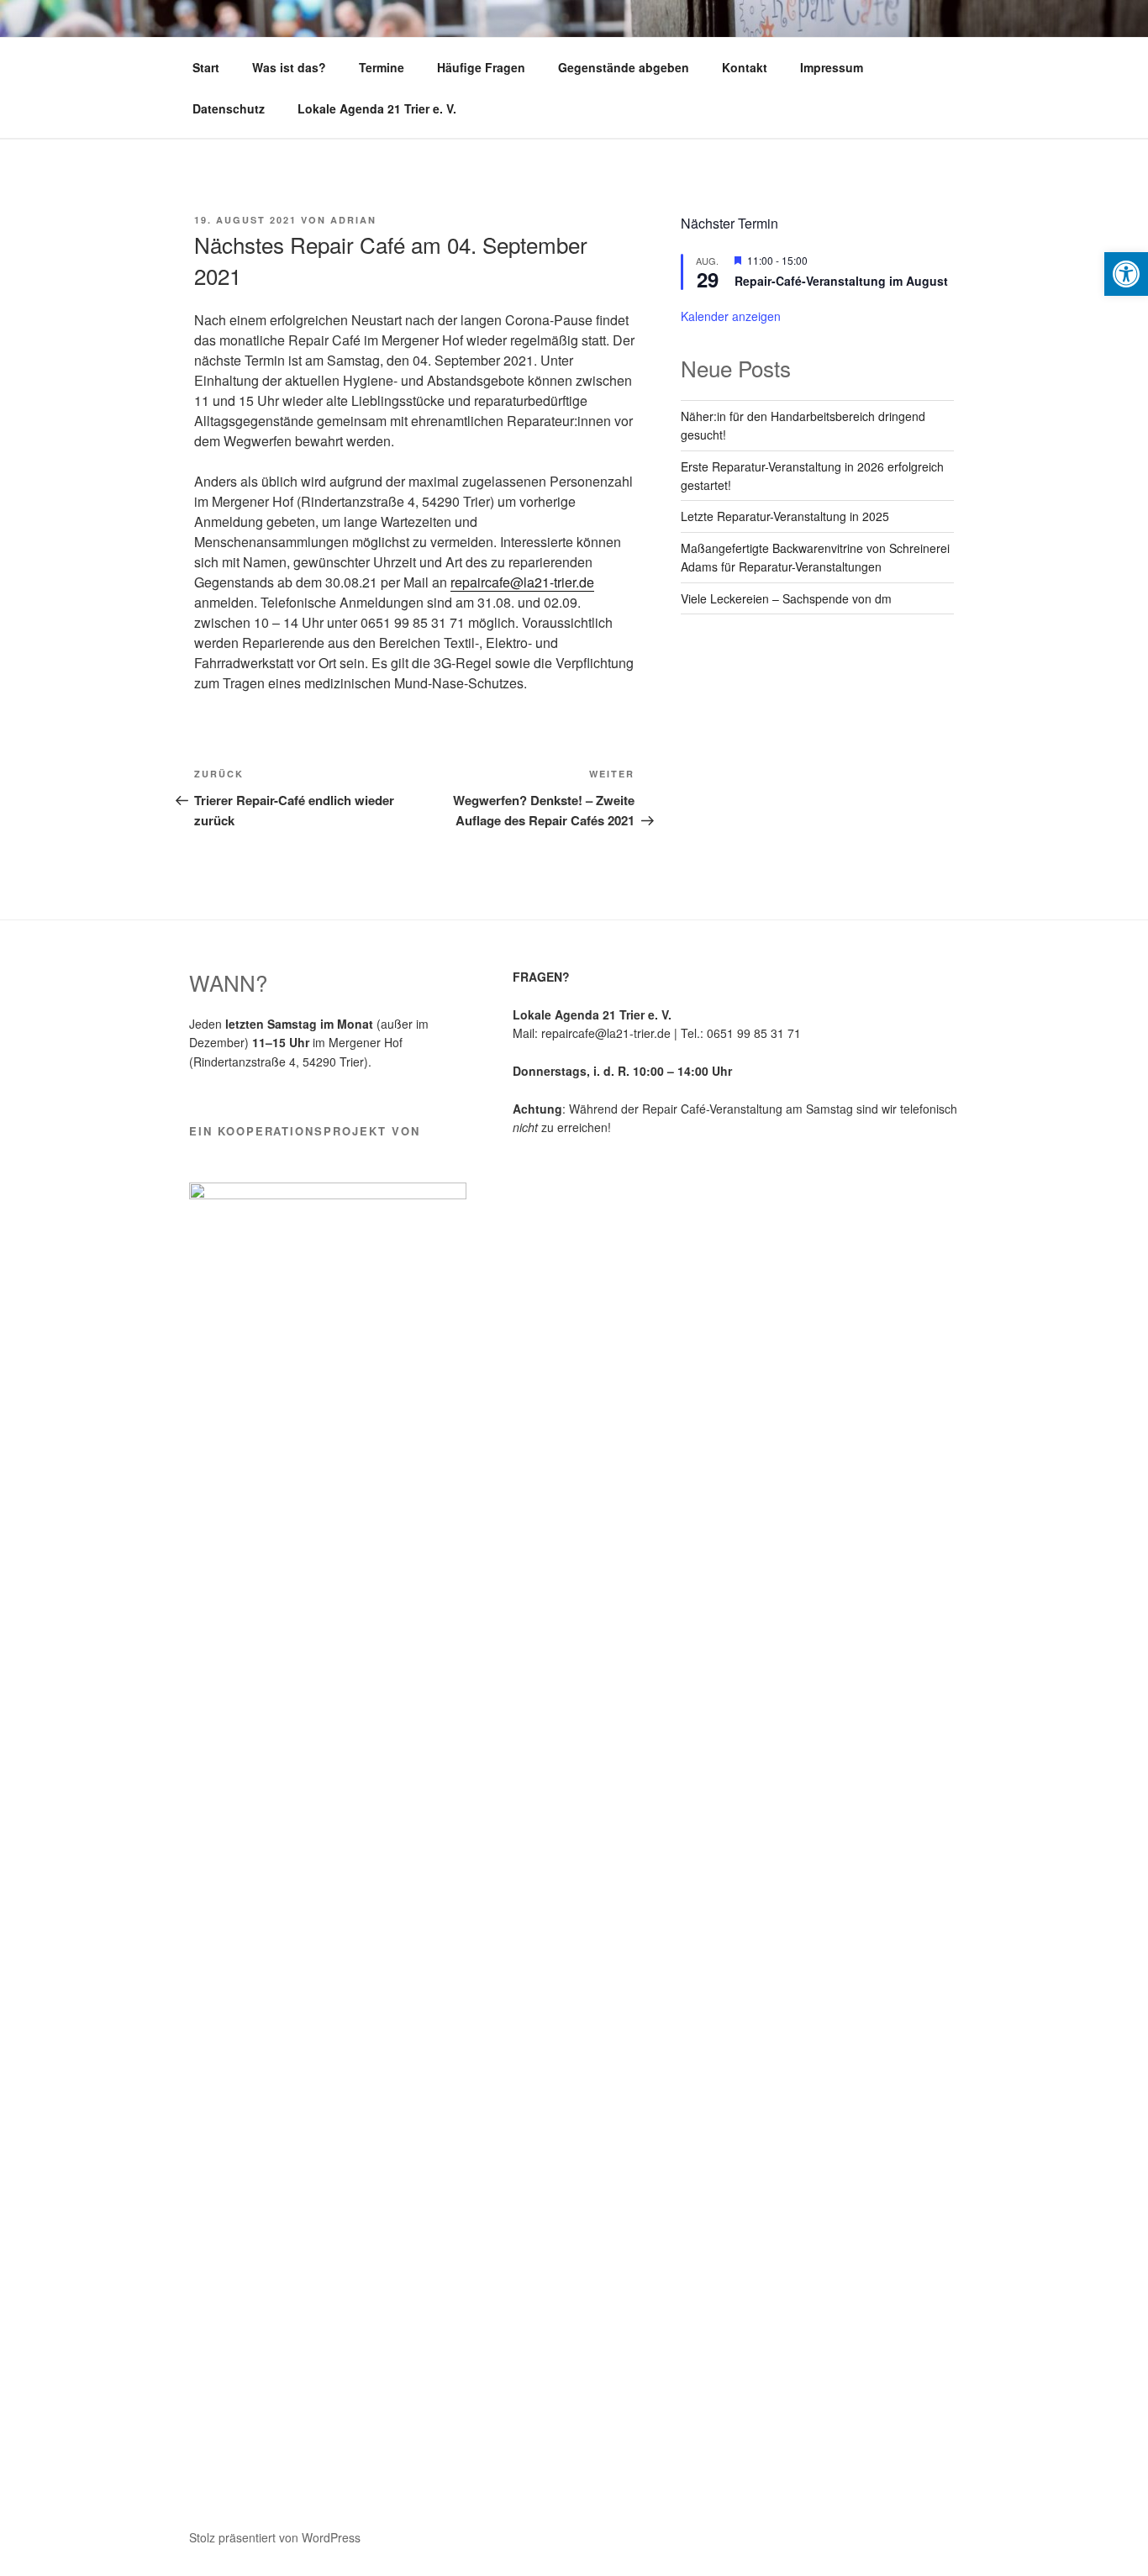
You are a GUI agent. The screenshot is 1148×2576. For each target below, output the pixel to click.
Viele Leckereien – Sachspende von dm (786, 598)
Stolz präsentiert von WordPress (275, 2537)
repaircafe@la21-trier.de (522, 582)
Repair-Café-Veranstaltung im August (841, 281)
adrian (353, 220)
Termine (382, 67)
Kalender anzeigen (731, 316)
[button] (1126, 274)
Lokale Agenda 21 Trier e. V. (377, 108)
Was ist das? (289, 67)
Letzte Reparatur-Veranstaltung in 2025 (785, 516)
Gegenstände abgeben (624, 67)
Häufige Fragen (481, 67)
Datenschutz (229, 108)
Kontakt (745, 67)
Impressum (832, 67)
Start (206, 67)
